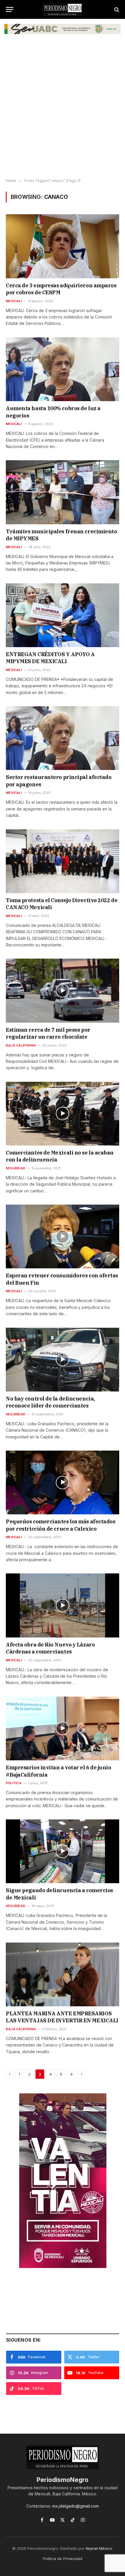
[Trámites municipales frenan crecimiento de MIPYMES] (63, 492)
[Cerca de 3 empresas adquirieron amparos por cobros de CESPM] (63, 246)
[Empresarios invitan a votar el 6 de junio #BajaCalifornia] (63, 1728)
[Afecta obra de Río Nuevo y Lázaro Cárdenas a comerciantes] (63, 1605)
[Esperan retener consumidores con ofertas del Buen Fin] (63, 1236)
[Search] (116, 9)
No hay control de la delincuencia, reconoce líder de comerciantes (50, 1402)
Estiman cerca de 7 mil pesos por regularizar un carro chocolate (48, 1033)
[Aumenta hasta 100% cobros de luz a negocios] (63, 369)
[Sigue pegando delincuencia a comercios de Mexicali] (63, 1851)
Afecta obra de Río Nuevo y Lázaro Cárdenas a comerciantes (50, 1648)
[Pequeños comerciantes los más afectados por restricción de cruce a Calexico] (63, 1482)
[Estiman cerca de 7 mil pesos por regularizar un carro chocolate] (63, 990)
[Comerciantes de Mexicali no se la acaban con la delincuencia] (63, 1114)
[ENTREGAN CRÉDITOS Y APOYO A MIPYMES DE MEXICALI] (63, 615)
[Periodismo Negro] (63, 9)
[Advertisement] (63, 110)
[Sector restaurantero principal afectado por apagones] (63, 738)
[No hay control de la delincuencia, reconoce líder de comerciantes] (63, 1360)
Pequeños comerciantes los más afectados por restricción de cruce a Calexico (60, 1525)
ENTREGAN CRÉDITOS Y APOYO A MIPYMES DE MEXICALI (50, 658)
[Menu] (10, 9)
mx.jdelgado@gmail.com (76, 2506)
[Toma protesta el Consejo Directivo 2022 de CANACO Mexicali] (63, 861)
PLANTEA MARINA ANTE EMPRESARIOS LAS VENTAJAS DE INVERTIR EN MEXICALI (62, 2017)
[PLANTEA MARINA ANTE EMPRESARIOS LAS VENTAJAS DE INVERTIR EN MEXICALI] (63, 1974)
